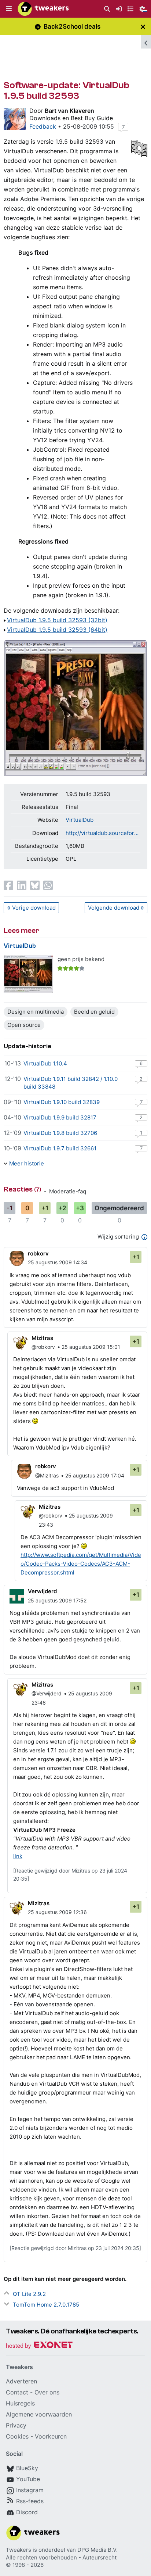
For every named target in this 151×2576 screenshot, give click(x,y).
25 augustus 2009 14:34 (58, 1262)
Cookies (17, 2436)
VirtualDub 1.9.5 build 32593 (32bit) (57, 620)
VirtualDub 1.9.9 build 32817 (60, 1117)
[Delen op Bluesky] (35, 885)
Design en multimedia (36, 1012)
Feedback (43, 126)
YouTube (28, 2479)
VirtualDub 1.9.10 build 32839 (62, 1102)
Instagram (30, 2490)
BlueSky (27, 2468)
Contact (17, 2392)
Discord (27, 2512)
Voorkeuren (51, 2436)
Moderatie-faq (68, 1191)
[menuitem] (107, 9)
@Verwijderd (47, 1693)
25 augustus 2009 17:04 (95, 1475)
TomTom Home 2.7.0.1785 (46, 2305)
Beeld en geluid (94, 1012)
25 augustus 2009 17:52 (57, 1600)
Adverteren (21, 2381)
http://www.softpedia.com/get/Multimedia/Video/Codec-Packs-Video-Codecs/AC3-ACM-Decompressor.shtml (81, 1564)
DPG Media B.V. (97, 2550)
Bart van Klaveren (69, 111)
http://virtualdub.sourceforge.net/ (103, 833)
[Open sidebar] (146, 42)
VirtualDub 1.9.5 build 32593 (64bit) (57, 630)
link (18, 1856)
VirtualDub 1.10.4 (45, 1063)
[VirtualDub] (28, 974)
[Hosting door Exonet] (39, 2346)
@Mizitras (47, 1475)
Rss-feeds (30, 2501)
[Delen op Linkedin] (22, 885)
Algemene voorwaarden (39, 2414)
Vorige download (34, 908)
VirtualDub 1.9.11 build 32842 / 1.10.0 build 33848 (71, 1083)
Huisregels (20, 2403)
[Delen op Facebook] (8, 885)
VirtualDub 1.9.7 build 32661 (60, 1148)
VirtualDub (80, 820)
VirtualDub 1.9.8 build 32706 (60, 1133)
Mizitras (42, 1338)
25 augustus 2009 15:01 (91, 1347)
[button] (9, 9)
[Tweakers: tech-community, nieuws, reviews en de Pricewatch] (43, 9)
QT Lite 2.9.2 (29, 2294)
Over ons (47, 2392)
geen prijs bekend (81, 959)
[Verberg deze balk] (143, 27)
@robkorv (43, 1347)
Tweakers (19, 2550)
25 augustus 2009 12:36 (57, 1912)
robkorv (38, 1253)
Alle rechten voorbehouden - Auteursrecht (61, 2557)
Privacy (16, 2425)
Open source (24, 1025)
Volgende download (114, 908)
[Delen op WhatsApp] (48, 885)
